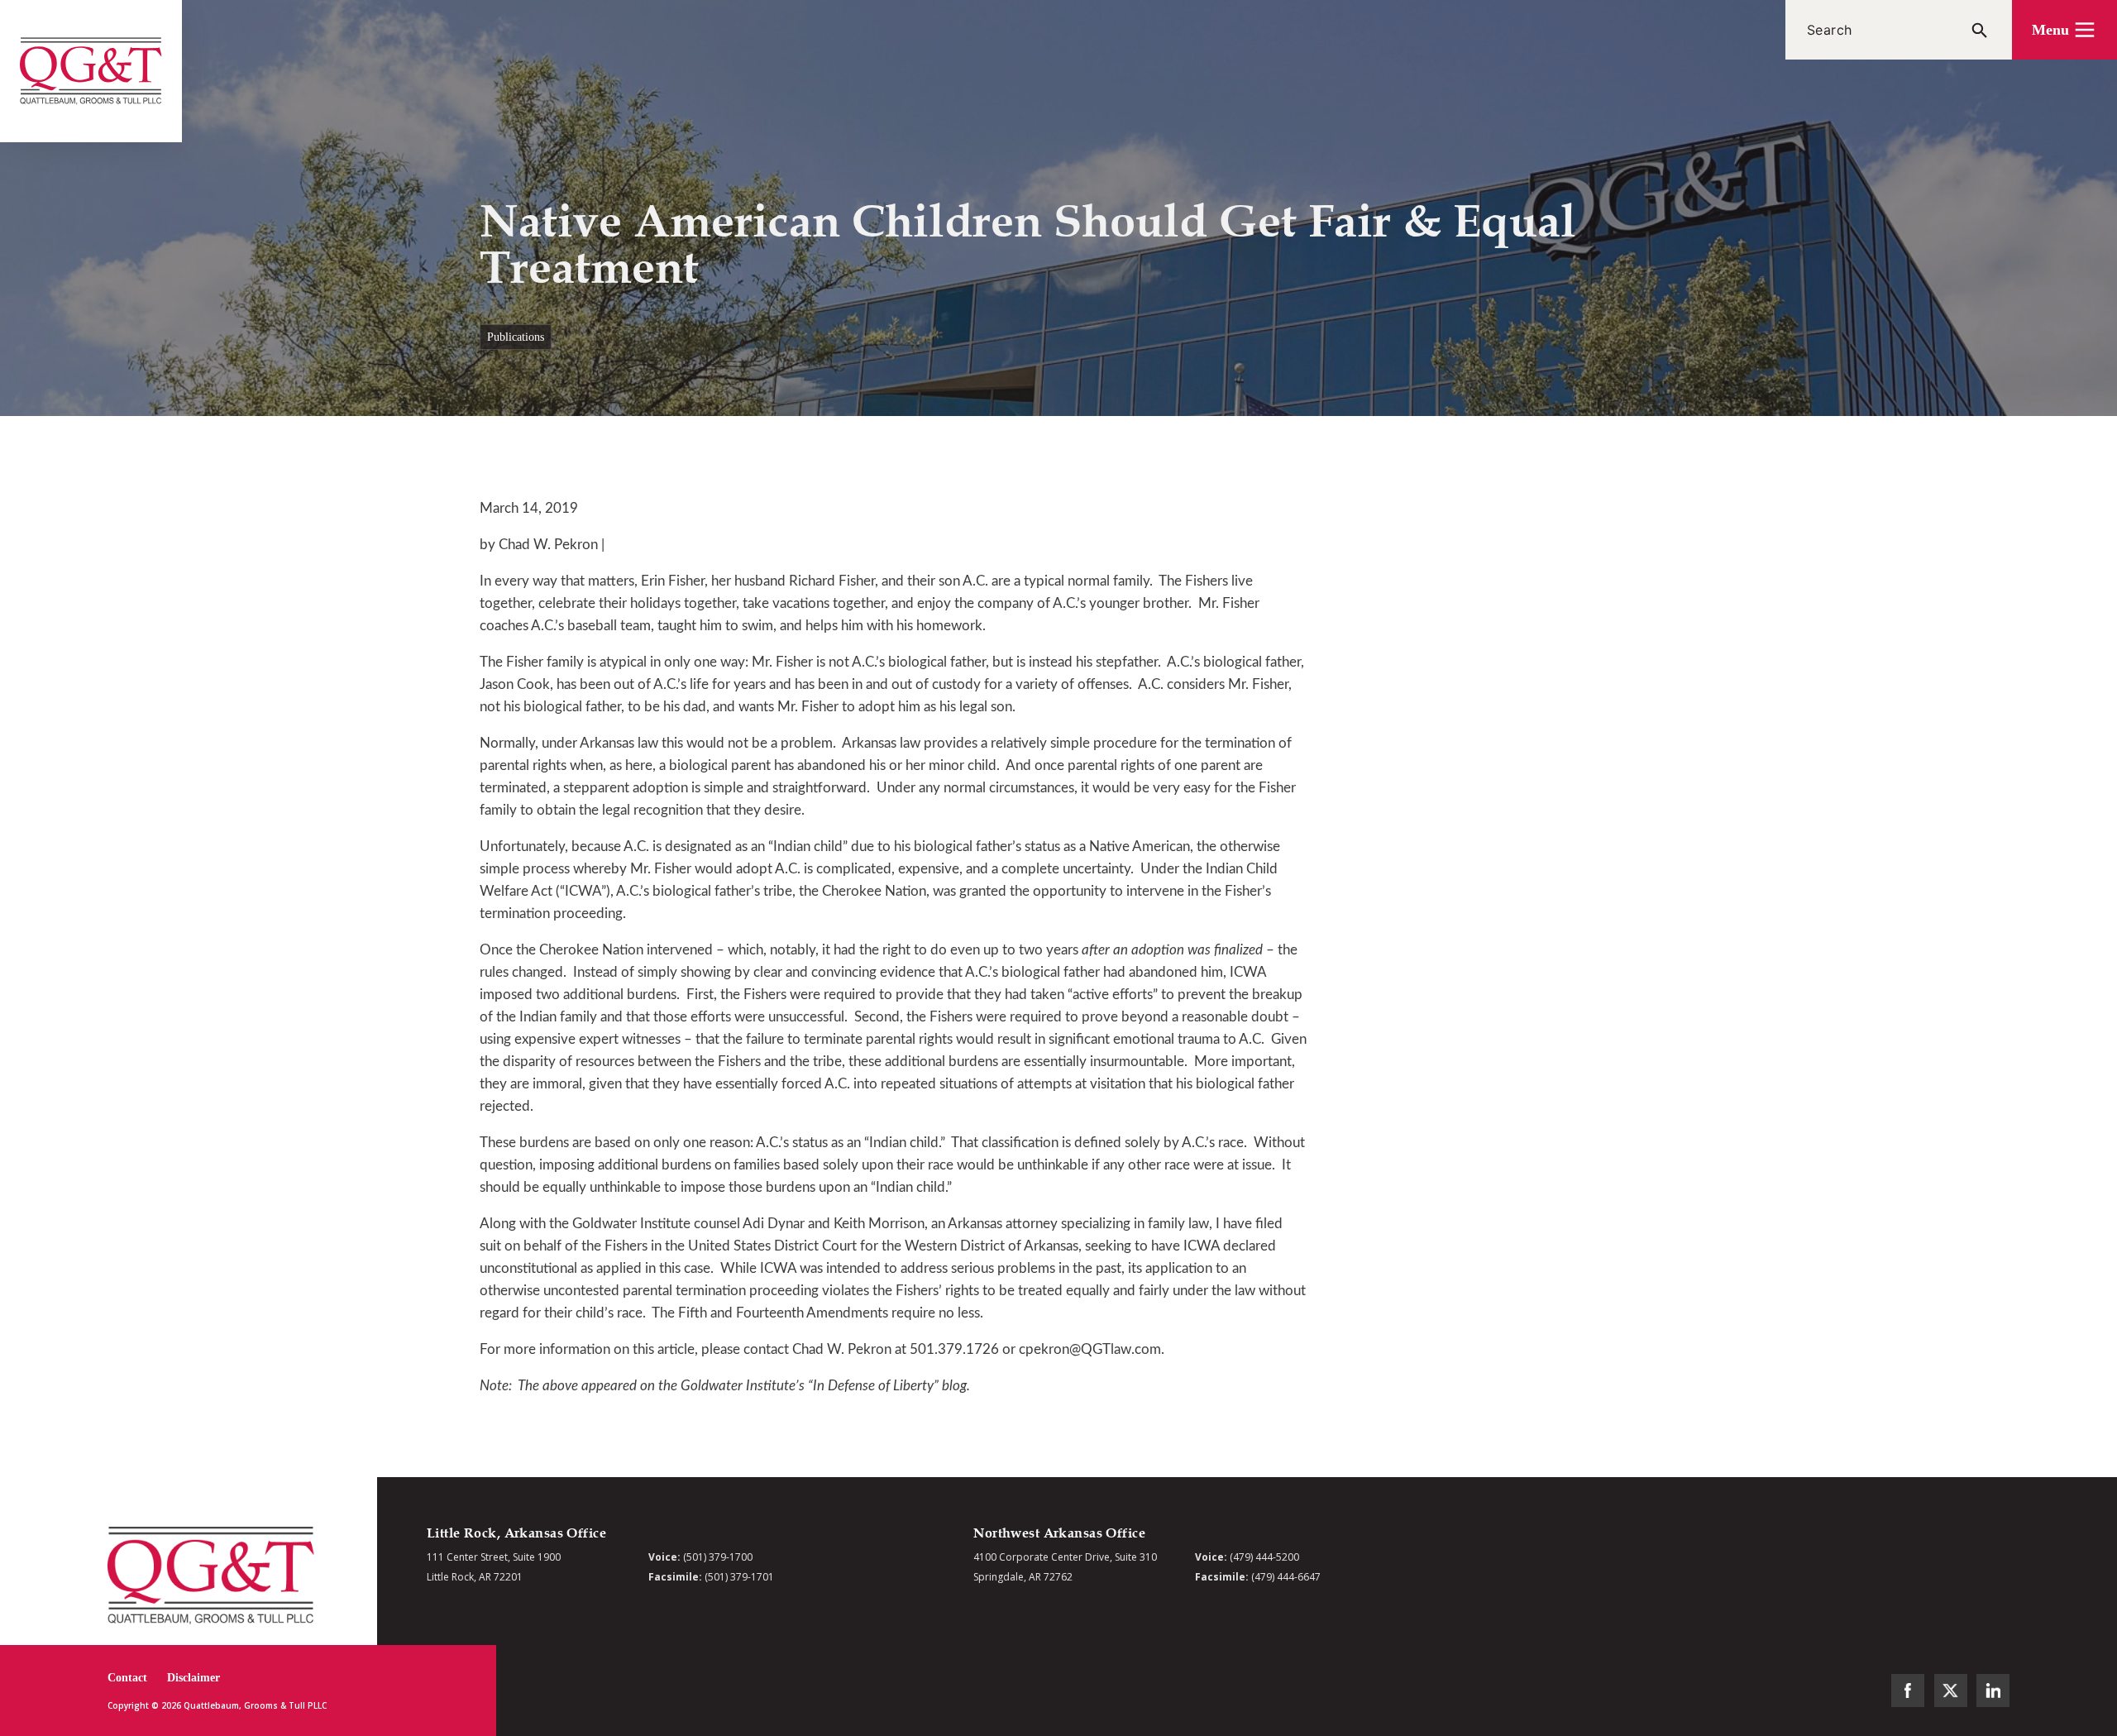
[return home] (91, 71)
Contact (127, 1678)
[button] (2064, 30)
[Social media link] (1908, 1691)
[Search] (1980, 30)
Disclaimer (194, 1678)
